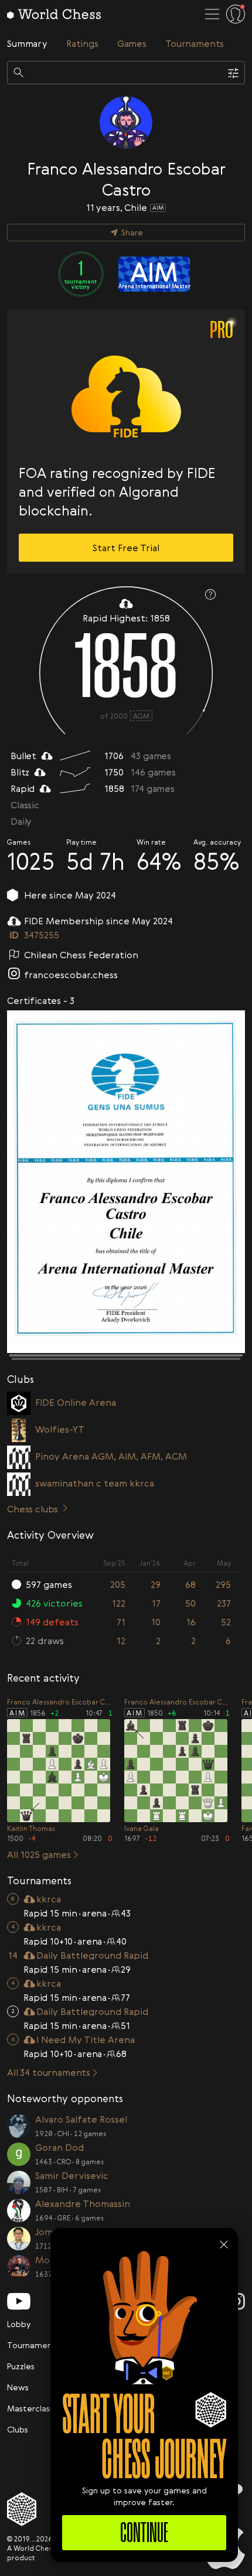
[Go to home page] (54, 14)
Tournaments (33, 2345)
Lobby (19, 2324)
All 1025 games (39, 1854)
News (18, 2387)
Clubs (18, 2429)
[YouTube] (19, 2301)
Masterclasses (35, 2408)
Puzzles (21, 2366)
